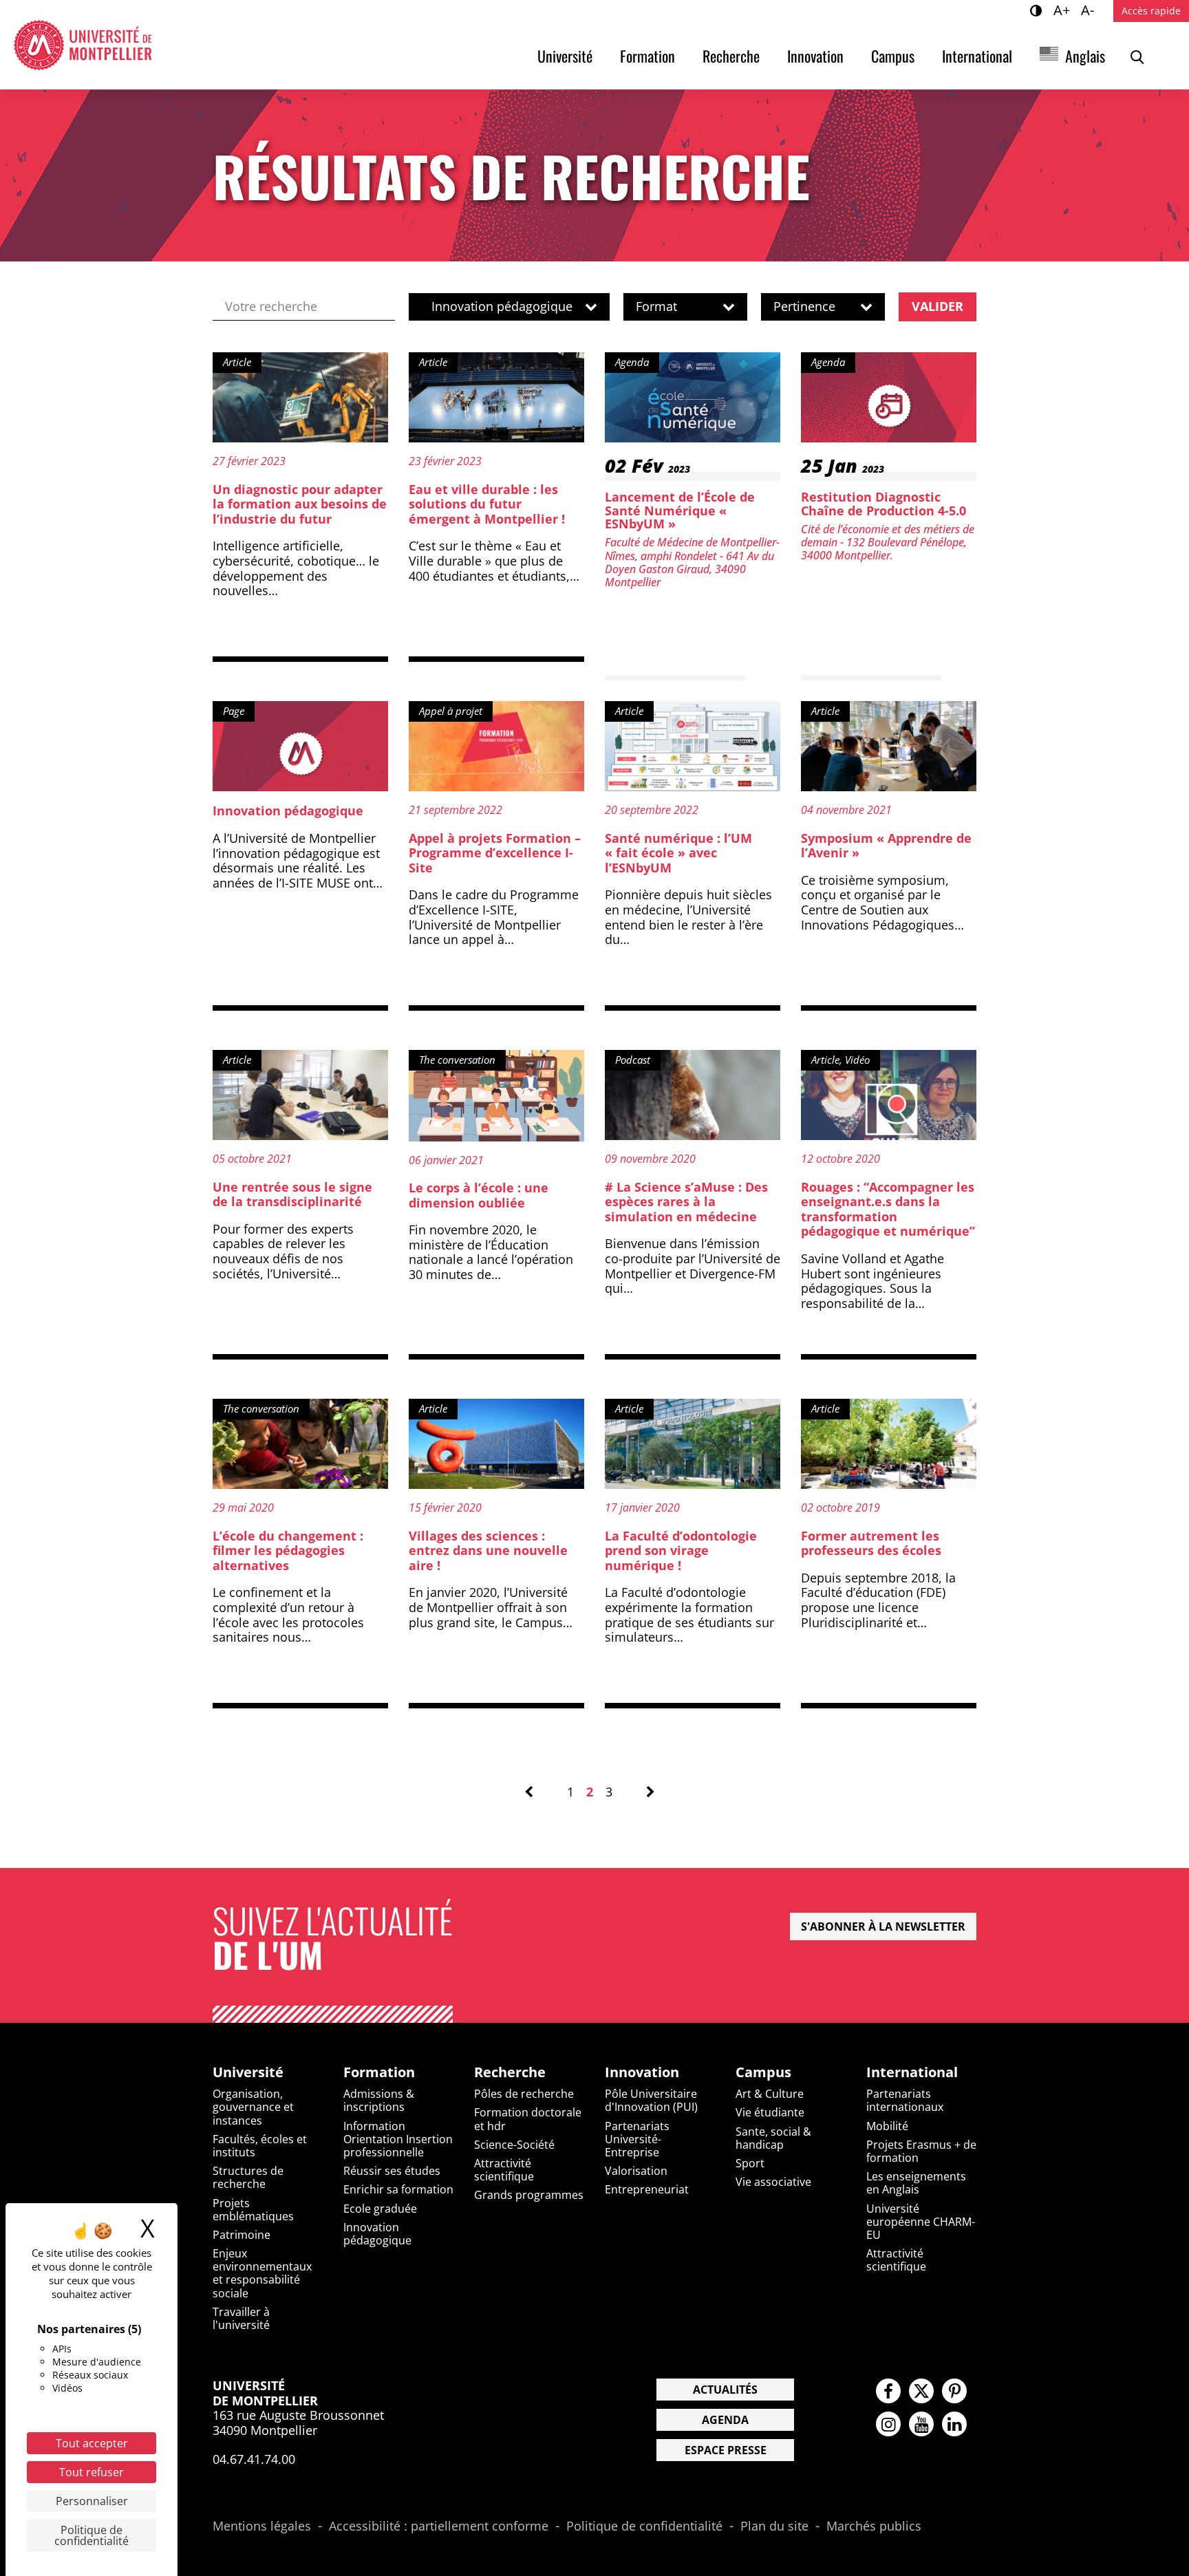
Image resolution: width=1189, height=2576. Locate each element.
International (977, 56)
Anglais (1085, 56)
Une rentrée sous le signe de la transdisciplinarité (292, 1194)
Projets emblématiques (253, 2210)
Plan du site (774, 2526)
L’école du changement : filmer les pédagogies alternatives (288, 1550)
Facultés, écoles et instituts (260, 2146)
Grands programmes (529, 2195)
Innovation (815, 56)
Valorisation (636, 2171)
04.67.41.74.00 (254, 2459)
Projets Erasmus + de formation (921, 2151)
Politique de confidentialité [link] (92, 2535)
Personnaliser (92, 2501)
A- (1090, 10)
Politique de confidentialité (644, 2526)
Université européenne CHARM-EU (921, 2222)
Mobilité (887, 2126)
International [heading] (912, 2072)
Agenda (725, 2420)
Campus (893, 56)
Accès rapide (1151, 11)
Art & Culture (770, 2094)
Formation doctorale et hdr (528, 2119)
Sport (750, 2163)
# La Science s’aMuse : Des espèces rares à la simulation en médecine (686, 1202)
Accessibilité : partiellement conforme (439, 2526)
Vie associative (773, 2182)
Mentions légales (262, 2526)
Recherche (731, 56)
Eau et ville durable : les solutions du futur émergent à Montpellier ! (487, 504)
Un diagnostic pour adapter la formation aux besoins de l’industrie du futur (300, 504)
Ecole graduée (380, 2209)
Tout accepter (92, 2443)
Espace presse (726, 2450)
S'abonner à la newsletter (883, 1926)
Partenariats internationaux (905, 2100)
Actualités (725, 2390)
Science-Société (514, 2145)
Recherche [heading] (510, 2072)
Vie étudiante (770, 2112)
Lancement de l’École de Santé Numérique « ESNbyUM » (680, 511)
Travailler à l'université (241, 2318)
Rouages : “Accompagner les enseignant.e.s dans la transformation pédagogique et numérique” (888, 1209)
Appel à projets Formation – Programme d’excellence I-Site (495, 853)
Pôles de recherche (524, 2094)
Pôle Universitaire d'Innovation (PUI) (651, 2100)
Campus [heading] (763, 2072)
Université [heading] (248, 2072)
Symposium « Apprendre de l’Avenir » (886, 846)
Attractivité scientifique (504, 2170)
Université (565, 56)
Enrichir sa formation (398, 2189)
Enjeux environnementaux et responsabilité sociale (262, 2273)
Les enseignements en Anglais (916, 2183)
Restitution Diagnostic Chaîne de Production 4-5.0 (883, 504)
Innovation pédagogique (288, 811)
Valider (938, 306)
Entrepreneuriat (647, 2189)
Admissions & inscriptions (379, 2100)
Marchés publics (874, 2526)
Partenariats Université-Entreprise (637, 2139)
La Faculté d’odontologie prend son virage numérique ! (681, 1550)
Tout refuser (92, 2472)
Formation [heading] (379, 2072)
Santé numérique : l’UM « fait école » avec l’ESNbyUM (678, 853)
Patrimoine (242, 2235)
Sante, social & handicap (773, 2138)
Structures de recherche (248, 2177)
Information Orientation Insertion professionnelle (398, 2139)
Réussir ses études (392, 2171)
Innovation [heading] (642, 2072)
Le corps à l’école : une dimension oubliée (479, 1195)
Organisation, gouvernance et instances (253, 2107)
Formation (647, 56)
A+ (1064, 10)
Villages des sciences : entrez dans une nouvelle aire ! (488, 1550)
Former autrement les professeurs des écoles (871, 1543)
